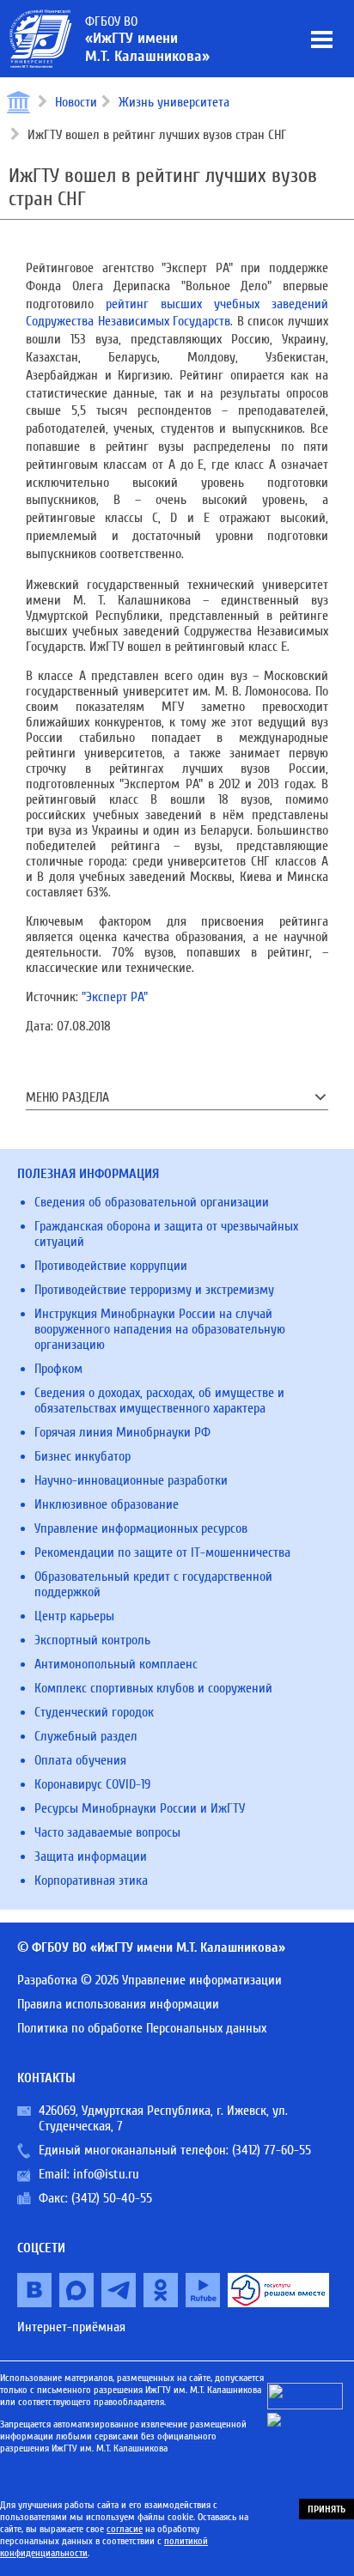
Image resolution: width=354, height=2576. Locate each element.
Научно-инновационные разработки (131, 1480)
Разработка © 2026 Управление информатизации (150, 1980)
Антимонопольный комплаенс (116, 1664)
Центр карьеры (74, 1616)
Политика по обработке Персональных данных (142, 2028)
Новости (76, 102)
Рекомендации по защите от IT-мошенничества (162, 1552)
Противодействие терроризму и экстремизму (154, 1290)
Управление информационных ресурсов (141, 1528)
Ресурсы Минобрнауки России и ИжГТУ (140, 1808)
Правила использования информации (118, 2004)
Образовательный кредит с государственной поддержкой (153, 1584)
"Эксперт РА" (115, 997)
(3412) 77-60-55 (272, 2150)
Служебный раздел (86, 1736)
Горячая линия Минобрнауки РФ (122, 1432)
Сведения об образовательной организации (152, 1202)
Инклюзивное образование (107, 1504)
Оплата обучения (80, 1760)
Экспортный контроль (92, 1640)
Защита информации (91, 1856)
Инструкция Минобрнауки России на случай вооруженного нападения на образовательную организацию (160, 1329)
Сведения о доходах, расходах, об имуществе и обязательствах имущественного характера (159, 1400)
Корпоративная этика (91, 1880)
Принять (327, 2509)
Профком (58, 1369)
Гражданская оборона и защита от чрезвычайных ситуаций (166, 1234)
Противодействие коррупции (111, 1266)
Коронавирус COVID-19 (92, 1784)
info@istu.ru (106, 2174)
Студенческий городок (94, 1712)
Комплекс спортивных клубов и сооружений (153, 1688)
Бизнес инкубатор (82, 1456)
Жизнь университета (174, 102)
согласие (125, 2529)
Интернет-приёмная (71, 2327)
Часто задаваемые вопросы (107, 1832)
